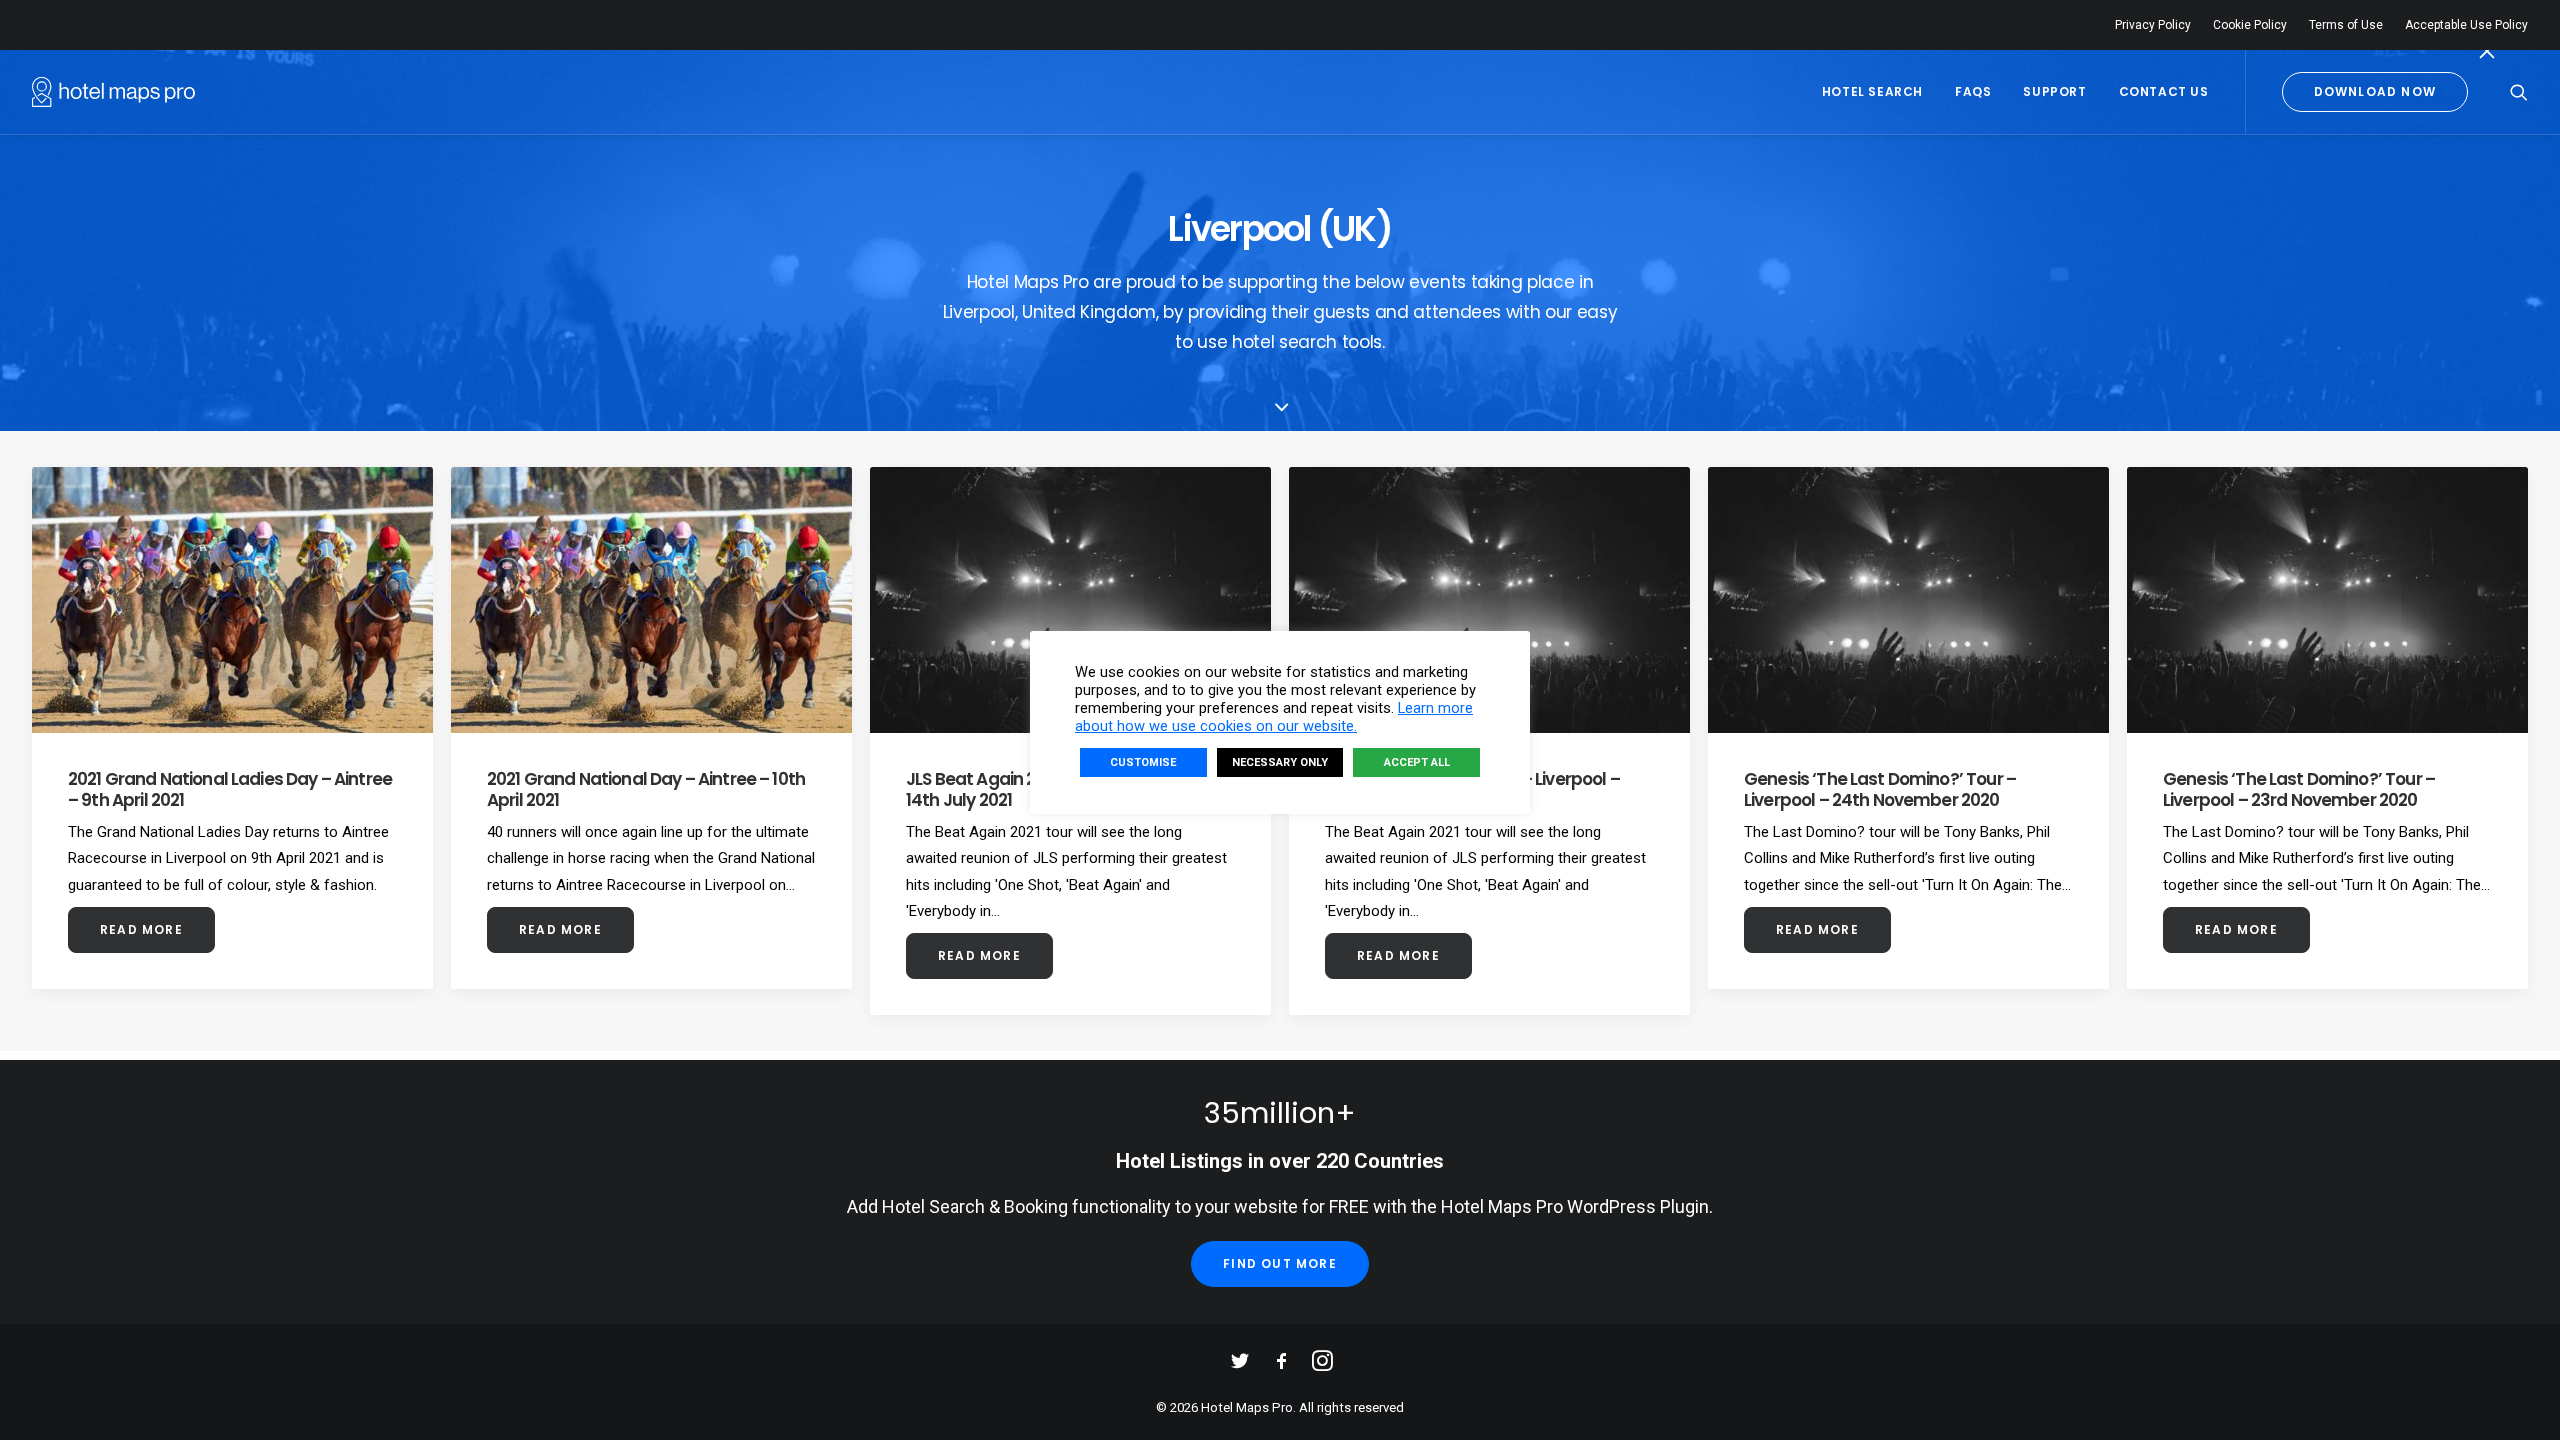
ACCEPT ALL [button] (1417, 762)
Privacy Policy (2153, 25)
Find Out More (1280, 1263)
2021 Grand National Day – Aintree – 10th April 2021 (646, 789)
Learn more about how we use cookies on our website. (1274, 717)
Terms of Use (2346, 25)
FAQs (1973, 91)
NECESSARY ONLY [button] (1280, 762)
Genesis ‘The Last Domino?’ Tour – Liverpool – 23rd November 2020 (2299, 789)
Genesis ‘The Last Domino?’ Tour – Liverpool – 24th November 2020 (1880, 789)
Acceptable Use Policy (2466, 25)
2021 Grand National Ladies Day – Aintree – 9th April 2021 (230, 789)
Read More (141, 929)
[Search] (2519, 92)
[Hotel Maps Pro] (113, 92)
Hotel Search (1872, 91)
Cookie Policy (2250, 25)
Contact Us (2164, 91)
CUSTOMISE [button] (1143, 762)
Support (2054, 91)
